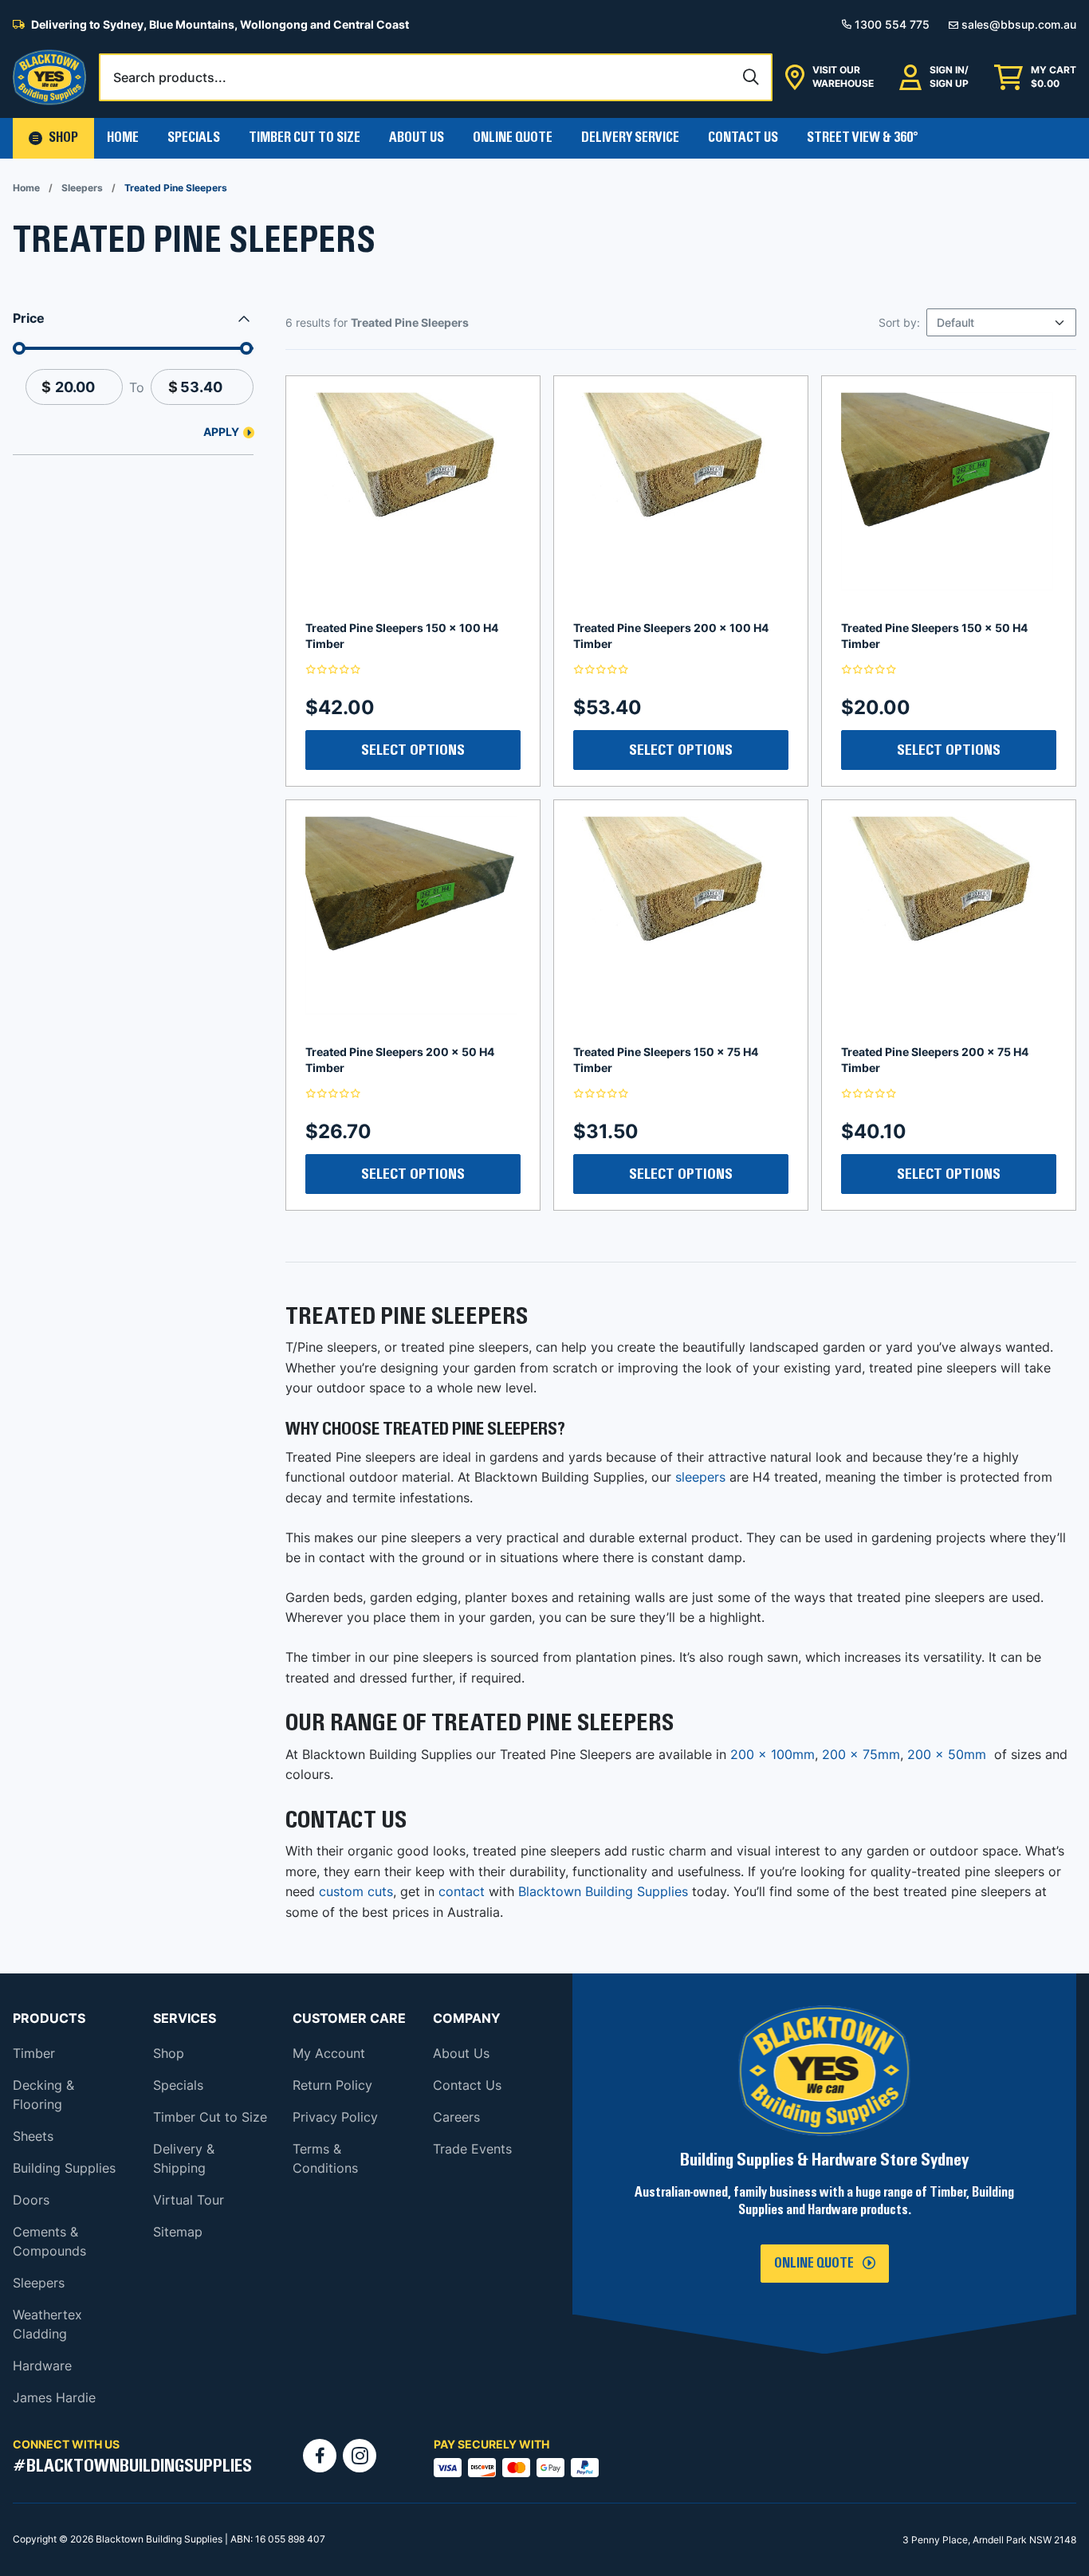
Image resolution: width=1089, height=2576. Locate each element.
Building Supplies (64, 2168)
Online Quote (513, 138)
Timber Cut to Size (210, 2117)
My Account (329, 2053)
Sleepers (82, 188)
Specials (194, 138)
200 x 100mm (773, 1754)
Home (123, 138)
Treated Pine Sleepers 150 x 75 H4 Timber (666, 1060)
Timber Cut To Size (305, 138)
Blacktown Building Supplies (603, 1891)
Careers (456, 2117)
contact (462, 1891)
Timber (34, 2053)
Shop (169, 2053)
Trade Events (472, 2149)
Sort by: (899, 322)
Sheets (33, 2136)
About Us (417, 138)
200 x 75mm (861, 1754)
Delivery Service (630, 138)
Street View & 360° (863, 138)
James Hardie (54, 2397)
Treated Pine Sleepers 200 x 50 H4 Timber (400, 1060)
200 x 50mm (947, 1754)
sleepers (700, 1477)
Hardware (42, 2366)
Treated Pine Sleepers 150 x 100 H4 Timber (402, 636)
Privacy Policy (335, 2117)
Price (29, 318)
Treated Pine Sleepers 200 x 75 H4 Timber (935, 1060)
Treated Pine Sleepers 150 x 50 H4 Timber (934, 636)
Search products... (170, 77)
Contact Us (743, 138)
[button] (53, 138)
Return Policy (332, 2085)
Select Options (413, 750)
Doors (31, 2200)
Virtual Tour (189, 2200)
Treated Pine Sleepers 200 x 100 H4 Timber (671, 636)
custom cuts (356, 1891)
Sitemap (178, 2232)
